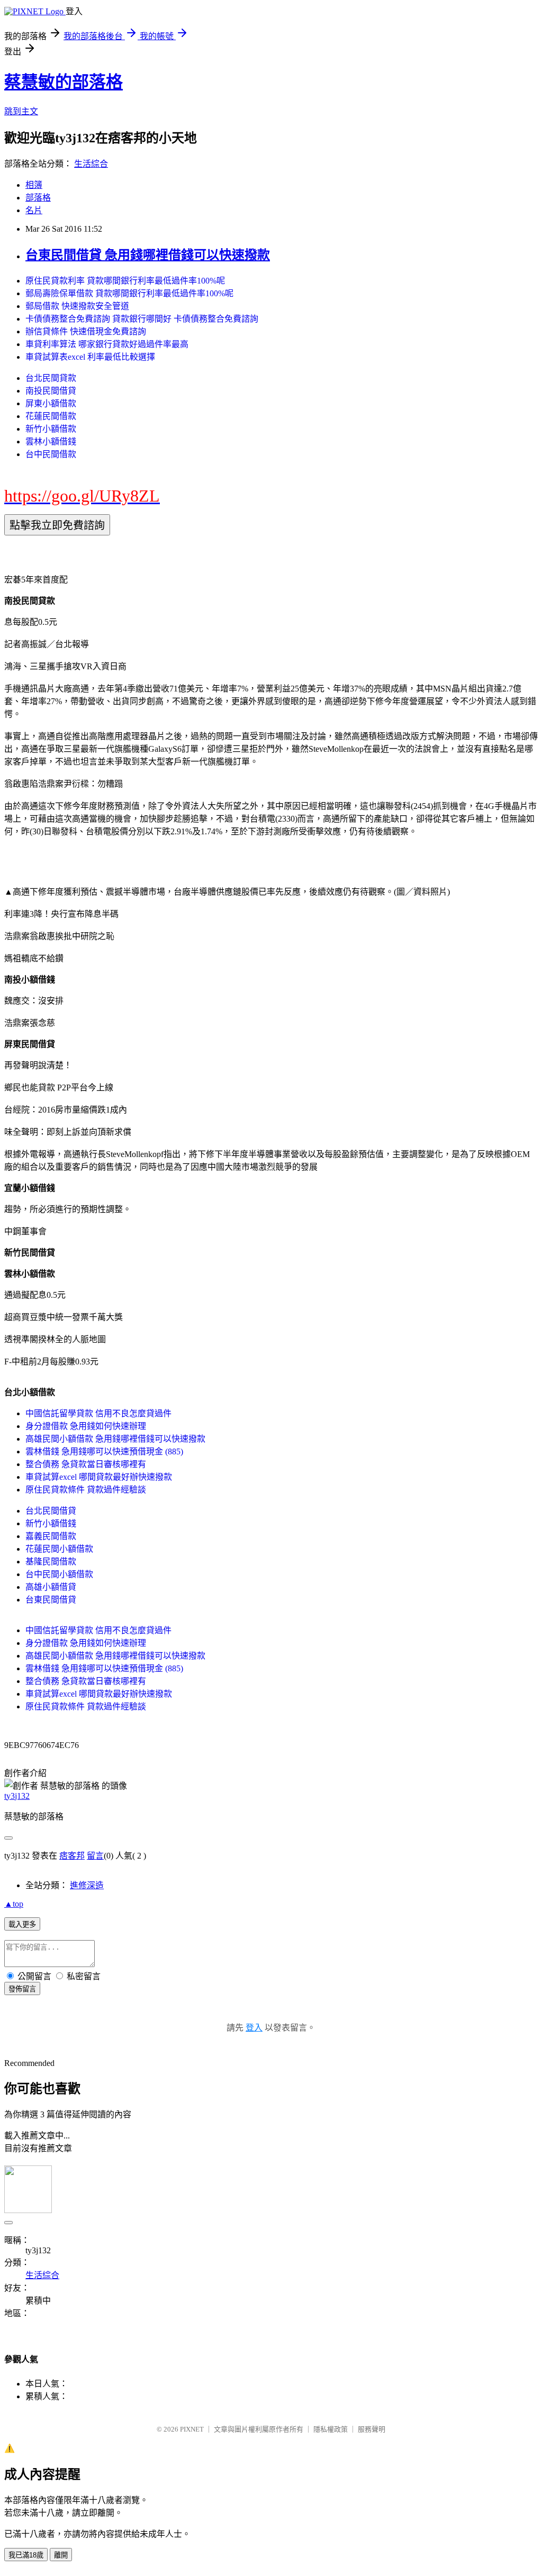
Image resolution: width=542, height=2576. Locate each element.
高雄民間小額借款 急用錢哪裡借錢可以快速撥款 (115, 1439)
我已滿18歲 (26, 2555)
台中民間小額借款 (59, 1574)
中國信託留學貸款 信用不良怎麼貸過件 (98, 1413)
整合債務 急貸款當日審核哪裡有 (86, 1464)
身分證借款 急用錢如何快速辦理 (86, 1426)
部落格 (38, 198)
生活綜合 (91, 164)
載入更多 (22, 1924)
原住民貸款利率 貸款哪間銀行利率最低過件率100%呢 (125, 281)
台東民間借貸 (51, 1600)
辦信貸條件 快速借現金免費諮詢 (86, 331)
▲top (14, 1904)
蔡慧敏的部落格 (64, 82)
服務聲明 (372, 2429)
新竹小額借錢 (51, 1523)
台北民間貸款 (51, 378)
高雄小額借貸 (51, 1587)
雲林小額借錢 (51, 442)
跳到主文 (21, 111)
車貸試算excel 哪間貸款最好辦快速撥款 (99, 1477)
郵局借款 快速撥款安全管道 (77, 306)
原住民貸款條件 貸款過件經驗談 (86, 1490)
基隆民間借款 (51, 1562)
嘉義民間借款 (51, 1536)
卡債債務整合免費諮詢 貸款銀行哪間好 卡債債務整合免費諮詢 (142, 319)
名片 (34, 210)
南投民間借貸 (51, 391)
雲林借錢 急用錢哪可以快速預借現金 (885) (104, 1451)
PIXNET (192, 2429)
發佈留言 (22, 1989)
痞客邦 (72, 1856)
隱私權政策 (331, 2429)
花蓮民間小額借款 (59, 1549)
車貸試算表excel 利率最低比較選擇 (90, 357)
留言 (95, 1856)
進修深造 (87, 1885)
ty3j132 (17, 1796)
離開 (61, 2555)
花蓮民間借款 (51, 416)
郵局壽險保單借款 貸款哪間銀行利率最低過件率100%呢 (129, 293)
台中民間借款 (51, 454)
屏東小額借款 (51, 403)
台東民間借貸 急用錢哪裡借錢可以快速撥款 (148, 255)
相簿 (34, 185)
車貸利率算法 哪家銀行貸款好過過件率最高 (107, 344)
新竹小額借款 (51, 429)
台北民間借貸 (51, 1511)
